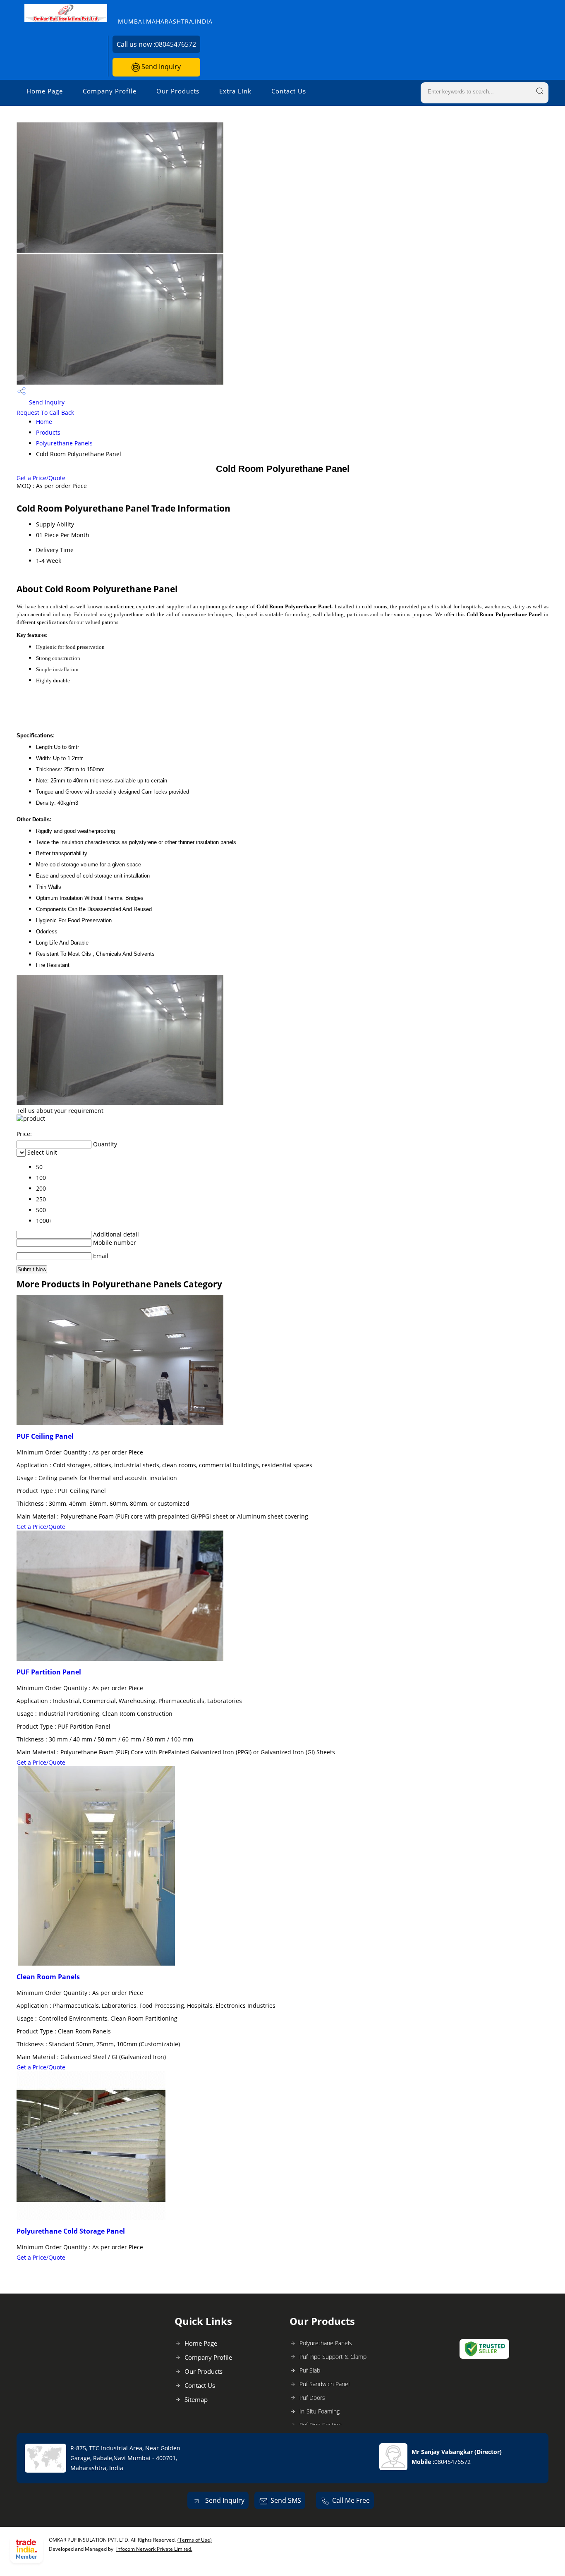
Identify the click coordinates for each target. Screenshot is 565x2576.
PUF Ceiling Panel (45, 1436)
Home (44, 422)
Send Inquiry (160, 67)
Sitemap (196, 2399)
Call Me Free (351, 2500)
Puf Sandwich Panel (324, 2384)
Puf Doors (312, 2398)
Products (48, 432)
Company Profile (110, 91)
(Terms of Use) (195, 2540)
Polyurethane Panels (64, 443)
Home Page (45, 91)
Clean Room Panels (48, 1977)
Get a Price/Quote (41, 478)
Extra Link (235, 91)
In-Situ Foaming (320, 2411)
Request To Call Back (45, 413)
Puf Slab (310, 2370)
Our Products (178, 91)
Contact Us (289, 91)
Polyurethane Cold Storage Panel (71, 2231)
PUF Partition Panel (49, 1672)
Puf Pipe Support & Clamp (333, 2357)
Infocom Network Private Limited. (154, 2549)
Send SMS (286, 2500)
